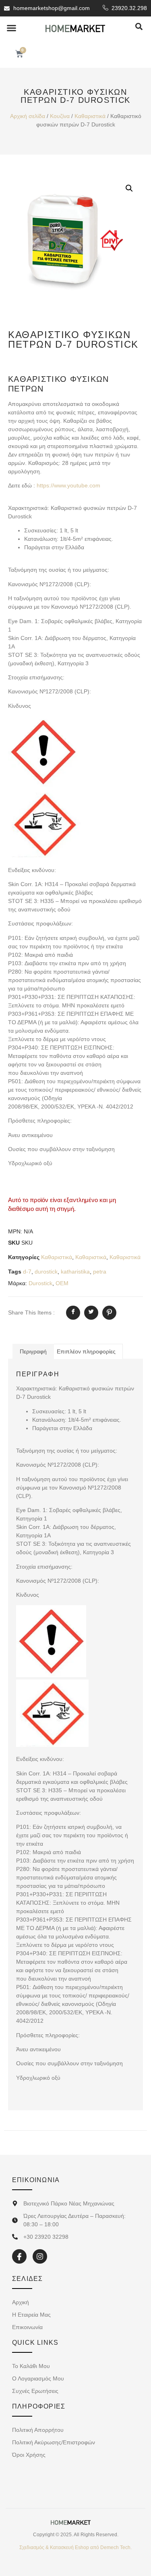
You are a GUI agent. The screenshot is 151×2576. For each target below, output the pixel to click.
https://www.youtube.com (68, 485)
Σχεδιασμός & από (75, 2547)
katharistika (75, 1272)
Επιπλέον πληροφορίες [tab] (86, 1351)
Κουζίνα (60, 116)
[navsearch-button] (139, 27)
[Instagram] (40, 2256)
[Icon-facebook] (19, 2256)
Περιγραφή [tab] (33, 1351)
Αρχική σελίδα (28, 116)
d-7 (27, 1272)
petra (100, 1272)
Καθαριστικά (90, 116)
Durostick (40, 1283)
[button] (12, 28)
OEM (62, 1283)
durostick (46, 1272)
